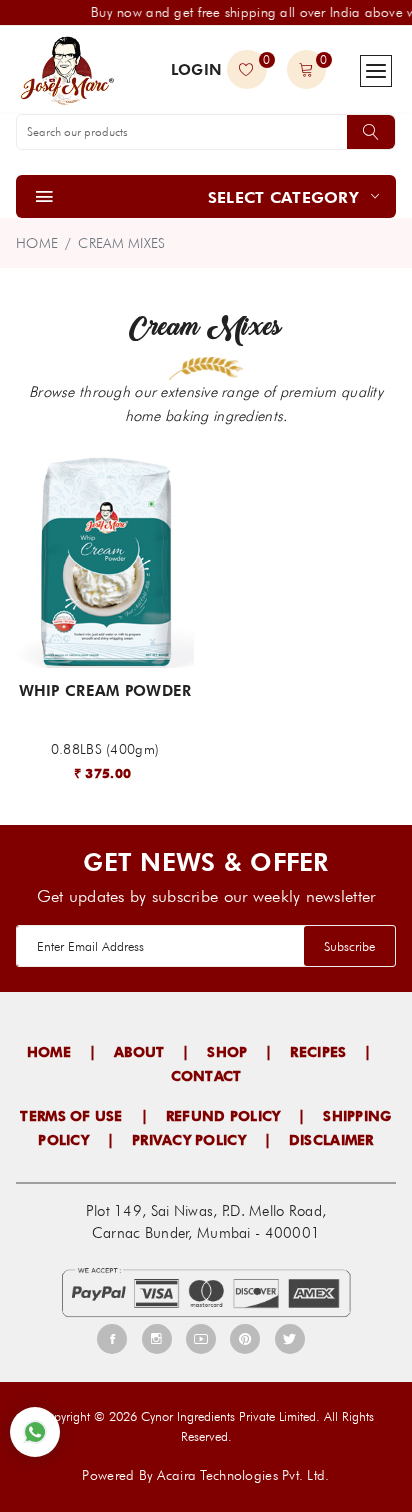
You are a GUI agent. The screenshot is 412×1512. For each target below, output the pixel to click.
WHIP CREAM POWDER (105, 691)
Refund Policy (223, 1116)
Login (196, 70)
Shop (227, 1052)
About (139, 1052)
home (37, 243)
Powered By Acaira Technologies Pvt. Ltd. (205, 1475)
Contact (206, 1076)
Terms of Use (71, 1116)
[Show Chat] (35, 1432)
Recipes (318, 1052)
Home (49, 1052)
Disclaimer (331, 1140)
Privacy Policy (189, 1140)
